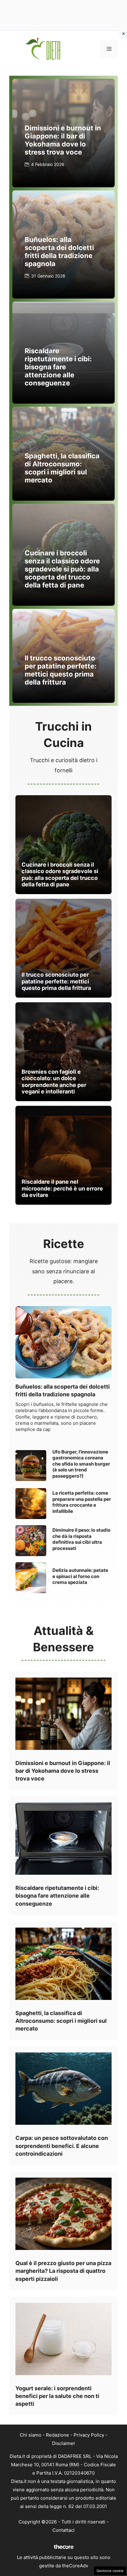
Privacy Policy (89, 2435)
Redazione (57, 2435)
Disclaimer (64, 2443)
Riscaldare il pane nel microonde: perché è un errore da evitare (62, 1188)
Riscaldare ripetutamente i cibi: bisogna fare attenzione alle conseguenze (58, 367)
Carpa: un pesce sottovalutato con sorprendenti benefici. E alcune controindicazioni (62, 2146)
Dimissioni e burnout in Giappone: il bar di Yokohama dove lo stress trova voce (63, 140)
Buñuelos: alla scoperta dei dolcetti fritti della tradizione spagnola (59, 252)
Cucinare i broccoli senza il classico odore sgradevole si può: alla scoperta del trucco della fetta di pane (62, 569)
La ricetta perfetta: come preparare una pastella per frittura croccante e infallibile (82, 1502)
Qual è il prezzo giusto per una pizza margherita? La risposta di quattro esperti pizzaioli (63, 2271)
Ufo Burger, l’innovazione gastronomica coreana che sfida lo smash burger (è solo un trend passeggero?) (81, 1464)
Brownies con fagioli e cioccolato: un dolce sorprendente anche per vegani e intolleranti (54, 1082)
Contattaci (63, 2530)
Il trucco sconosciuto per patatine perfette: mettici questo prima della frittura (61, 670)
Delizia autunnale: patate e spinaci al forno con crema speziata (80, 1576)
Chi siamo (31, 2435)
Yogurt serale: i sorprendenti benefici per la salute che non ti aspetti (57, 2396)
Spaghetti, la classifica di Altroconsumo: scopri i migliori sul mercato (62, 468)
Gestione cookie (110, 2571)
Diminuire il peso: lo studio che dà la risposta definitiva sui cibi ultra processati (81, 1539)
